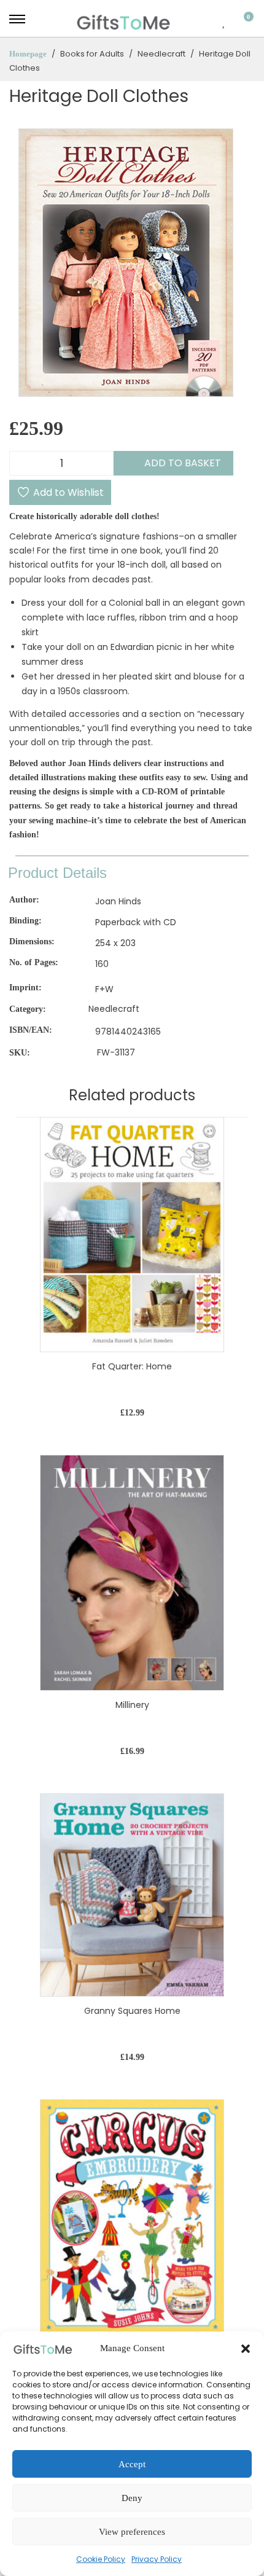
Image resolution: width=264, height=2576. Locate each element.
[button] (246, 2349)
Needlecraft (114, 1009)
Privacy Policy (157, 2559)
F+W (104, 990)
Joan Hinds (118, 901)
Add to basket (183, 463)
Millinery (132, 1705)
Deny (132, 2498)
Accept (132, 2464)
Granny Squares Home (132, 2011)
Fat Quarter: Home (132, 1366)
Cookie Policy (101, 2559)
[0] (241, 22)
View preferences (132, 2532)
